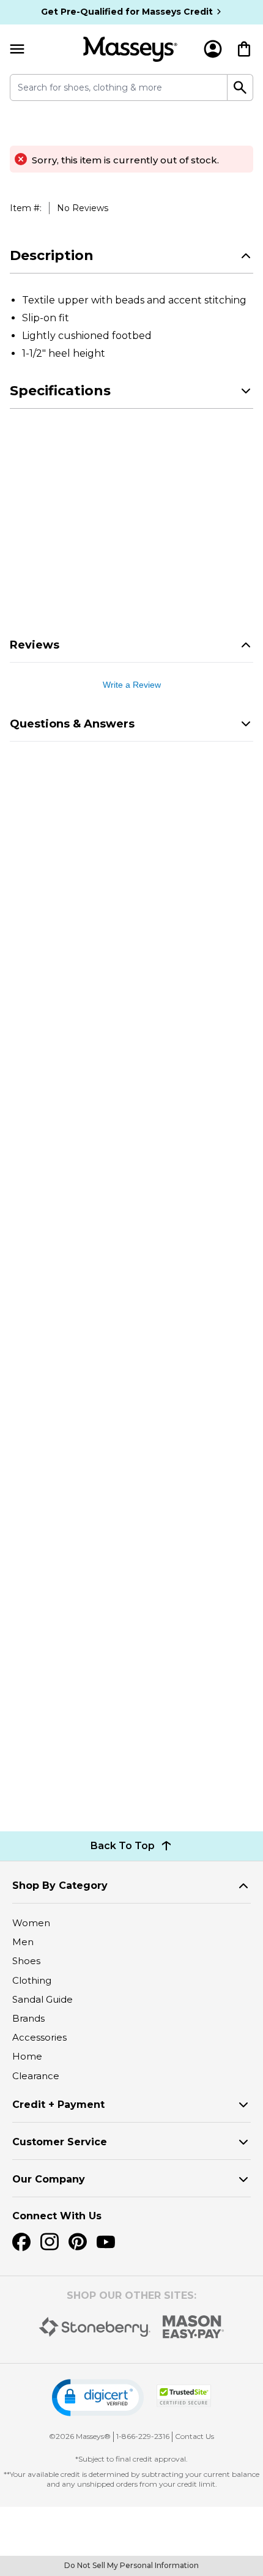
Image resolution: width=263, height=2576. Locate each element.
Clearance (36, 2076)
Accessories (39, 2037)
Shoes (26, 1961)
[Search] (240, 87)
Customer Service (60, 2142)
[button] (98, 2398)
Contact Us (194, 2436)
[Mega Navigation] (17, 49)
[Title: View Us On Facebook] (21, 2242)
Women (31, 1923)
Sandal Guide (43, 1999)
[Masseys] (130, 49)
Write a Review (132, 685)
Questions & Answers (72, 724)
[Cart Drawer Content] (244, 49)
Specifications (60, 391)
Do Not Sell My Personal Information (131, 2565)
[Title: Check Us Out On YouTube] (106, 2242)
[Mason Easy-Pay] (194, 2327)
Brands (28, 2018)
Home (27, 2056)
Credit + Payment (58, 2105)
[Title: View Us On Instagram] (50, 2242)
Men (23, 1942)
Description (52, 255)
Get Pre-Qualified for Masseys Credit (127, 12)
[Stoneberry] (94, 2327)
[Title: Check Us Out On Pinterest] (78, 2242)
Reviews (35, 645)
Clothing (32, 1980)
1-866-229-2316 (143, 2436)
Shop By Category (60, 1885)
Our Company (49, 2179)
